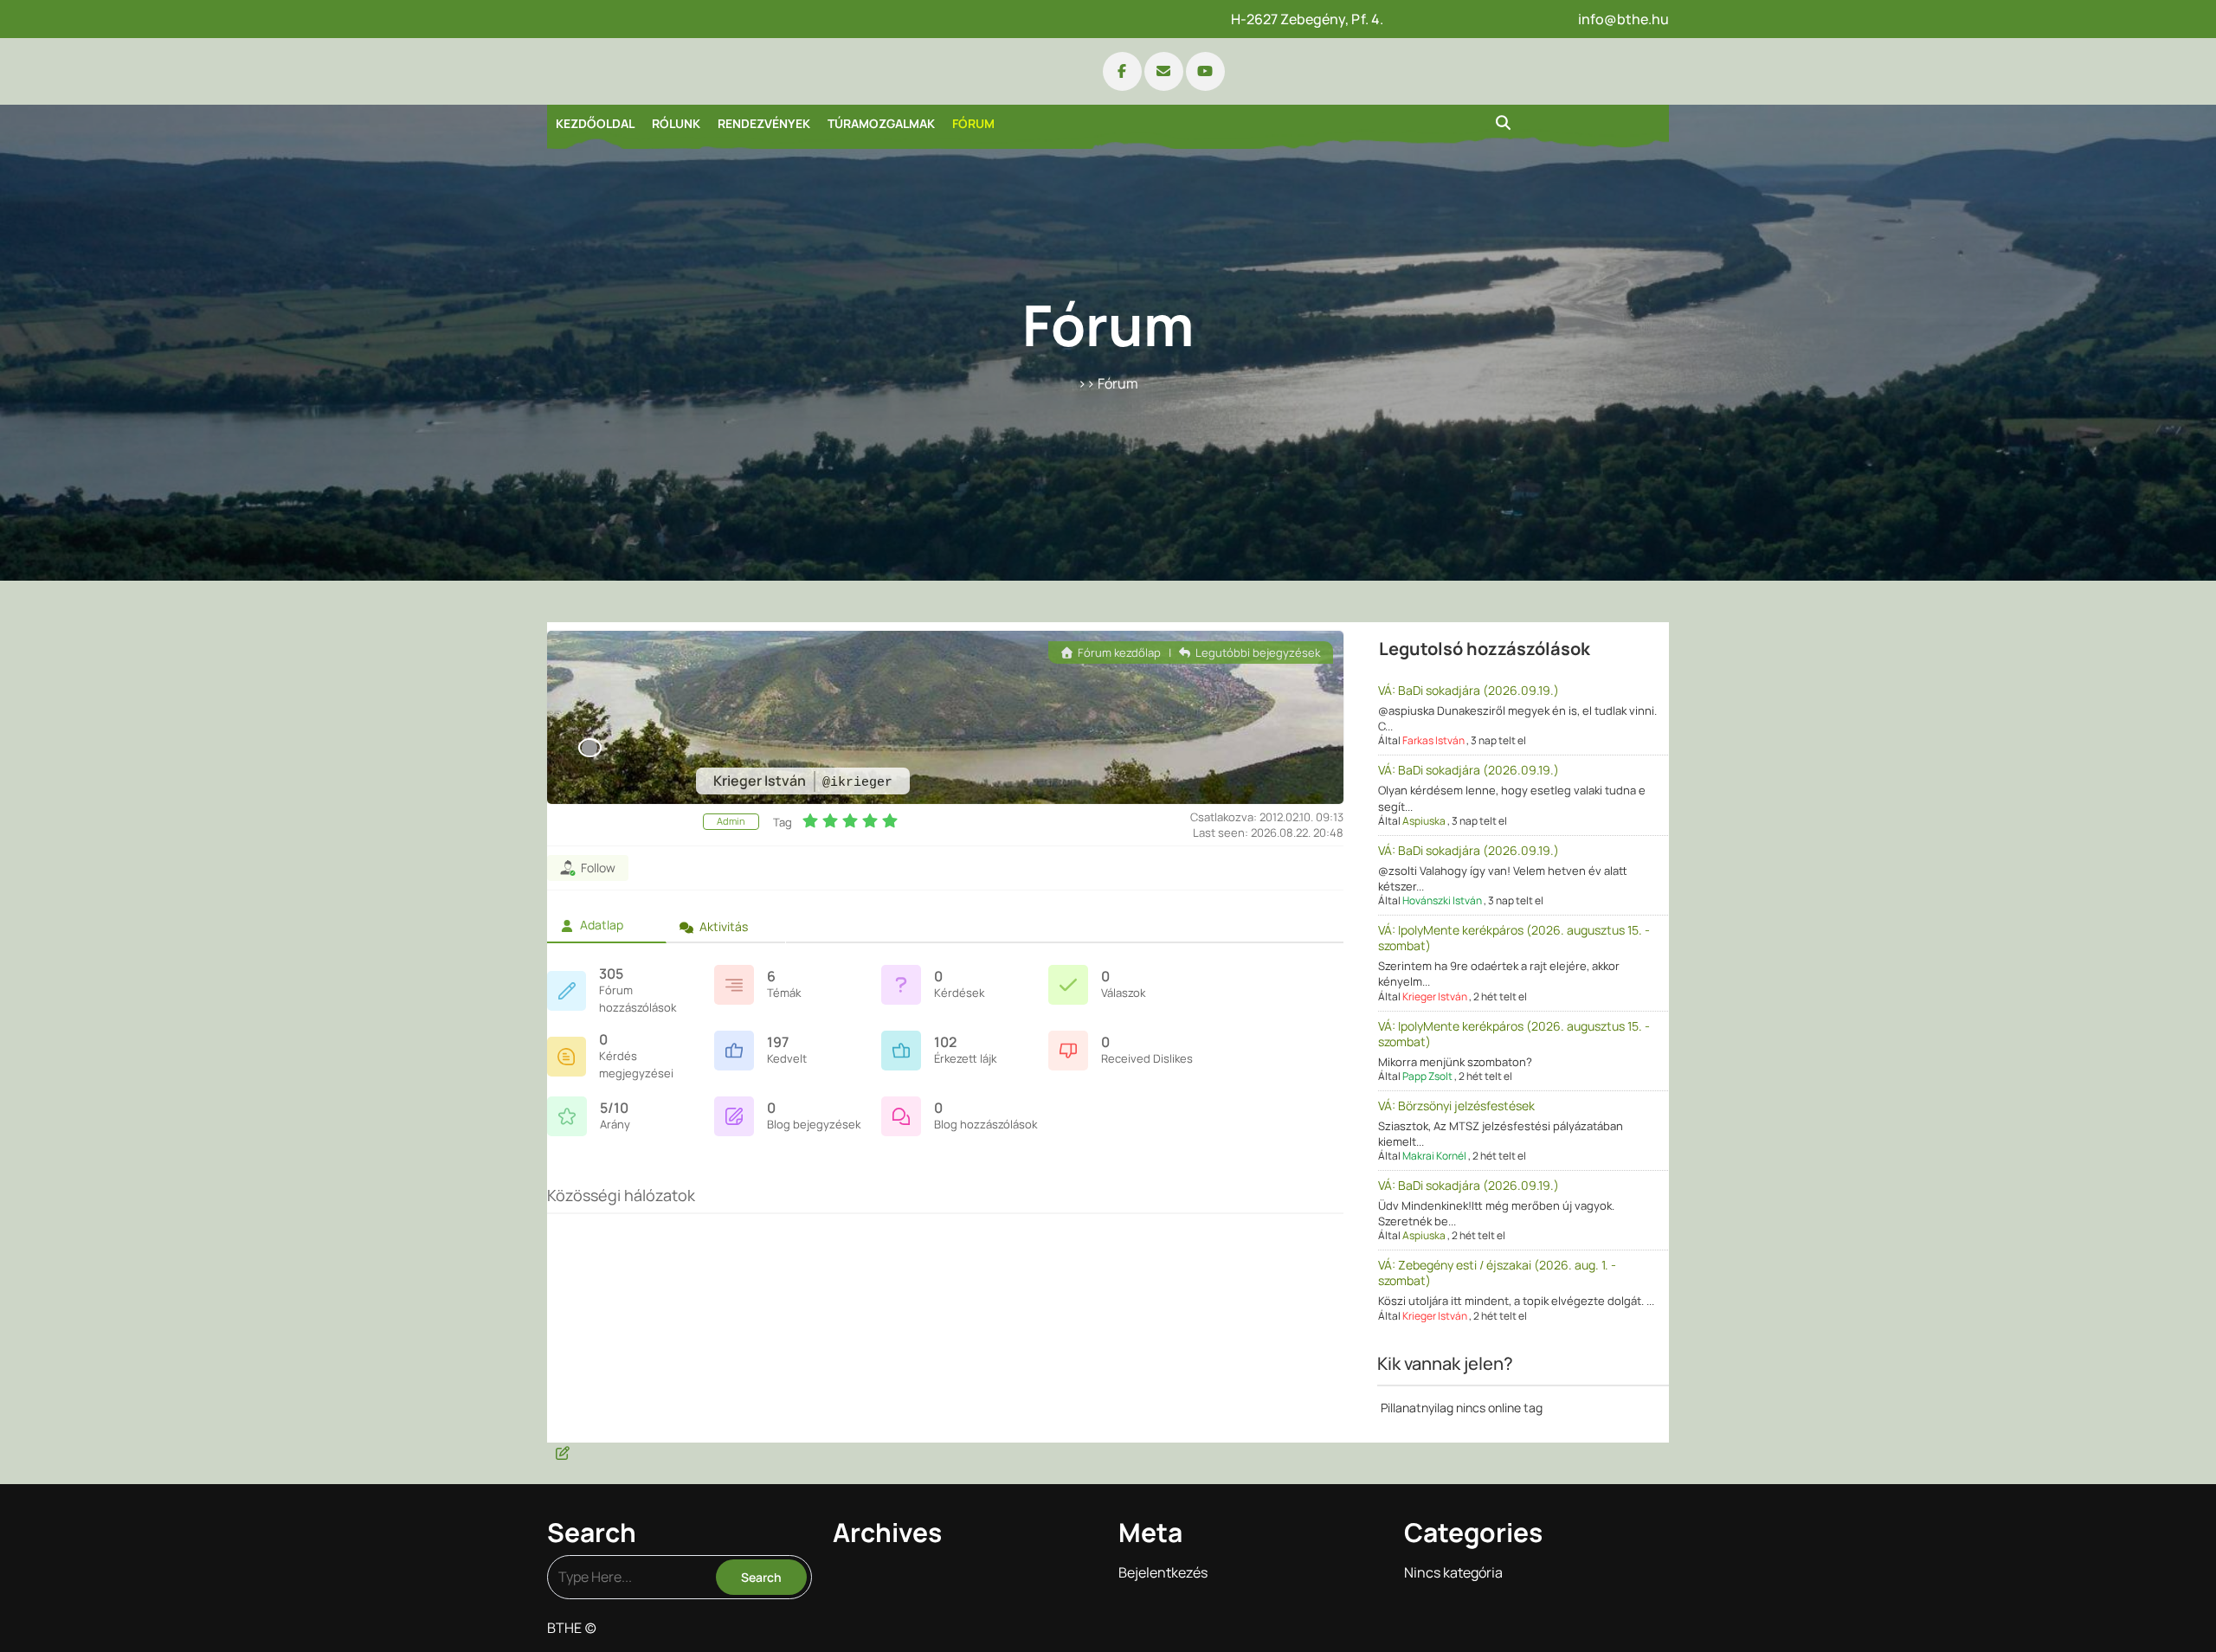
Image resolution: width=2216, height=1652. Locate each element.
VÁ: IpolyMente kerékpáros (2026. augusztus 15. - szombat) (1514, 938)
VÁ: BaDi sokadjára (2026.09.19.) (1469, 690)
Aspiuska (1424, 821)
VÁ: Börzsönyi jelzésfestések (1456, 1106)
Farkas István (1433, 740)
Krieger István (1435, 996)
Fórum (973, 123)
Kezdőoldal (595, 123)
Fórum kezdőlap (1118, 652)
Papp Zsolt (1427, 1076)
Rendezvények (764, 123)
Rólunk (676, 123)
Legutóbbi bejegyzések (1256, 652)
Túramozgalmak (881, 123)
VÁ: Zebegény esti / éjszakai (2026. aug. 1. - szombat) (1497, 1273)
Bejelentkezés (1163, 1572)
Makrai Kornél (1434, 1156)
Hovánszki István (1442, 900)
